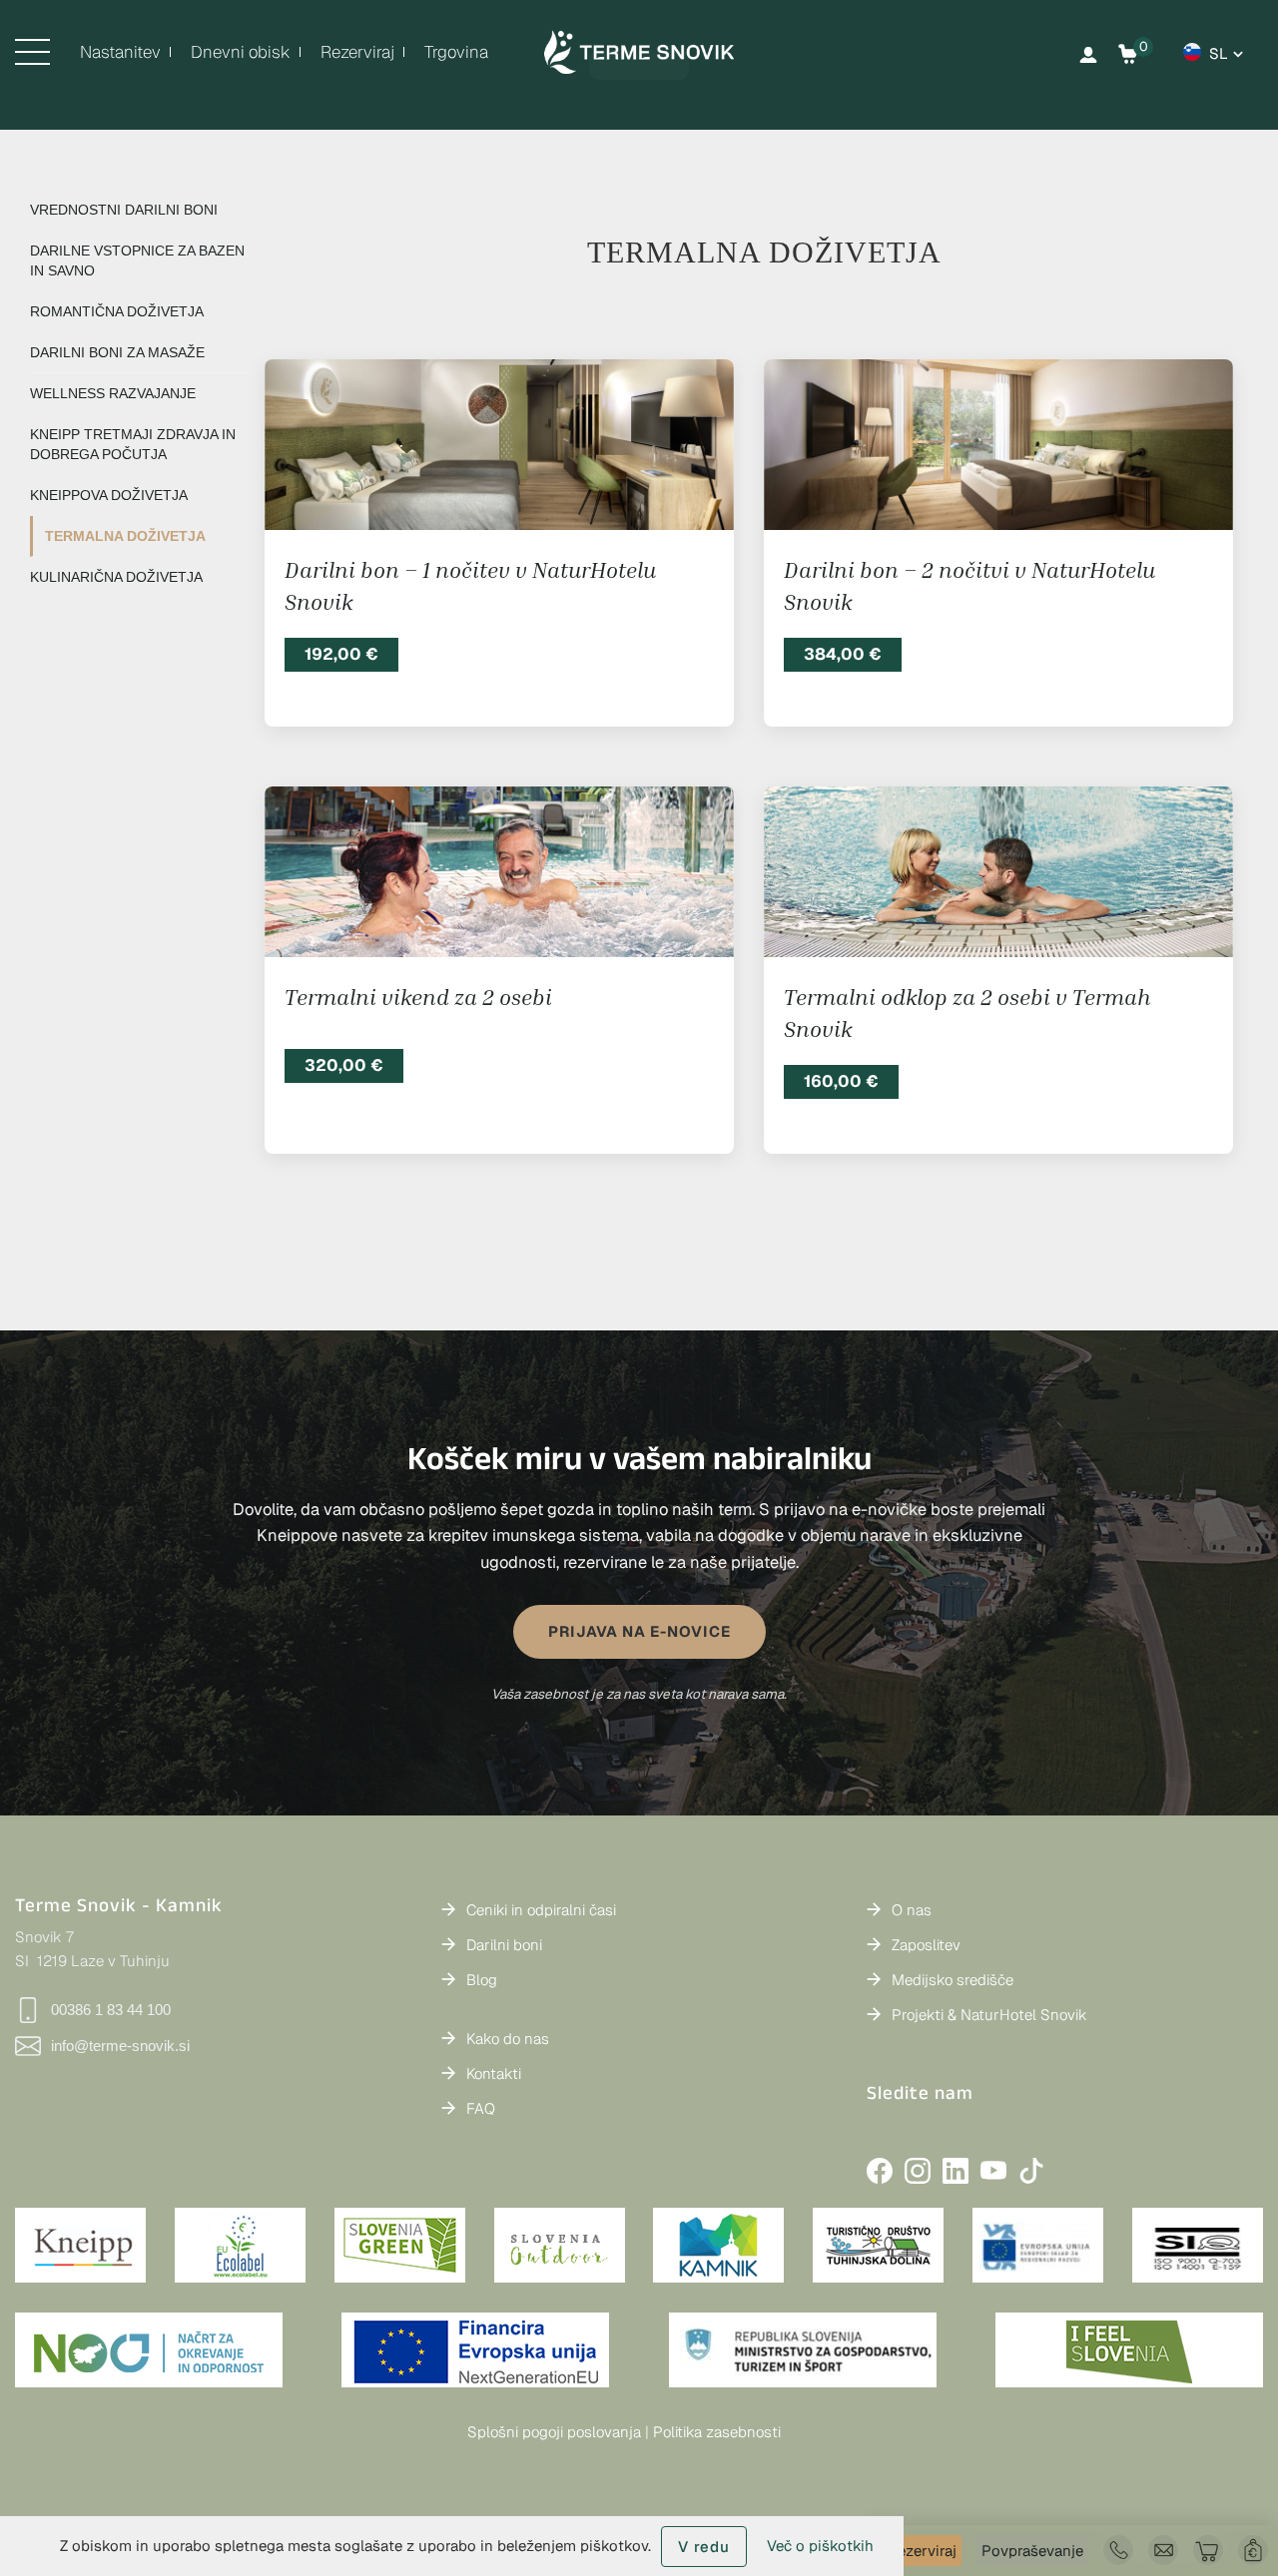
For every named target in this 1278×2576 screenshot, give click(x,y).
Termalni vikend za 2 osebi (418, 997)
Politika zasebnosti (717, 2432)
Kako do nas (508, 2039)
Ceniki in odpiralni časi (541, 1910)
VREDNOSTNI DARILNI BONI (124, 210)
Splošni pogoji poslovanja (554, 2432)
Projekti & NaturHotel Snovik (989, 2015)
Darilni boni (504, 1945)
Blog (482, 1980)
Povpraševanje (1032, 2551)
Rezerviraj (357, 52)
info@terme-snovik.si (120, 2046)
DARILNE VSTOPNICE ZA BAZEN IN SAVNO (137, 260)
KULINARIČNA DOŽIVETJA (116, 577)
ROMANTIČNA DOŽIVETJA (117, 311)
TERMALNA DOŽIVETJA (125, 536)
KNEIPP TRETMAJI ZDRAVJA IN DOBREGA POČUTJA (133, 444)
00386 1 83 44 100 (111, 2010)
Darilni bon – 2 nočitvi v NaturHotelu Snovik (969, 585)
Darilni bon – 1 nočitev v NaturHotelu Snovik (470, 585)
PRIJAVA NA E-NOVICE (639, 1631)
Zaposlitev (926, 1945)
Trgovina (456, 52)
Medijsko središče (953, 1980)
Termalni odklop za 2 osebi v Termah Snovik (967, 1013)
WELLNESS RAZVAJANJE (113, 393)
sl (1219, 53)
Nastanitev (120, 52)
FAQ (481, 2108)
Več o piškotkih (820, 2546)
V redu (704, 2547)
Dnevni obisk (241, 52)
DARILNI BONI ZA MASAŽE (117, 352)
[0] (1128, 54)
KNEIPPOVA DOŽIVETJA (109, 495)
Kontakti (494, 2073)
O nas (912, 1910)
